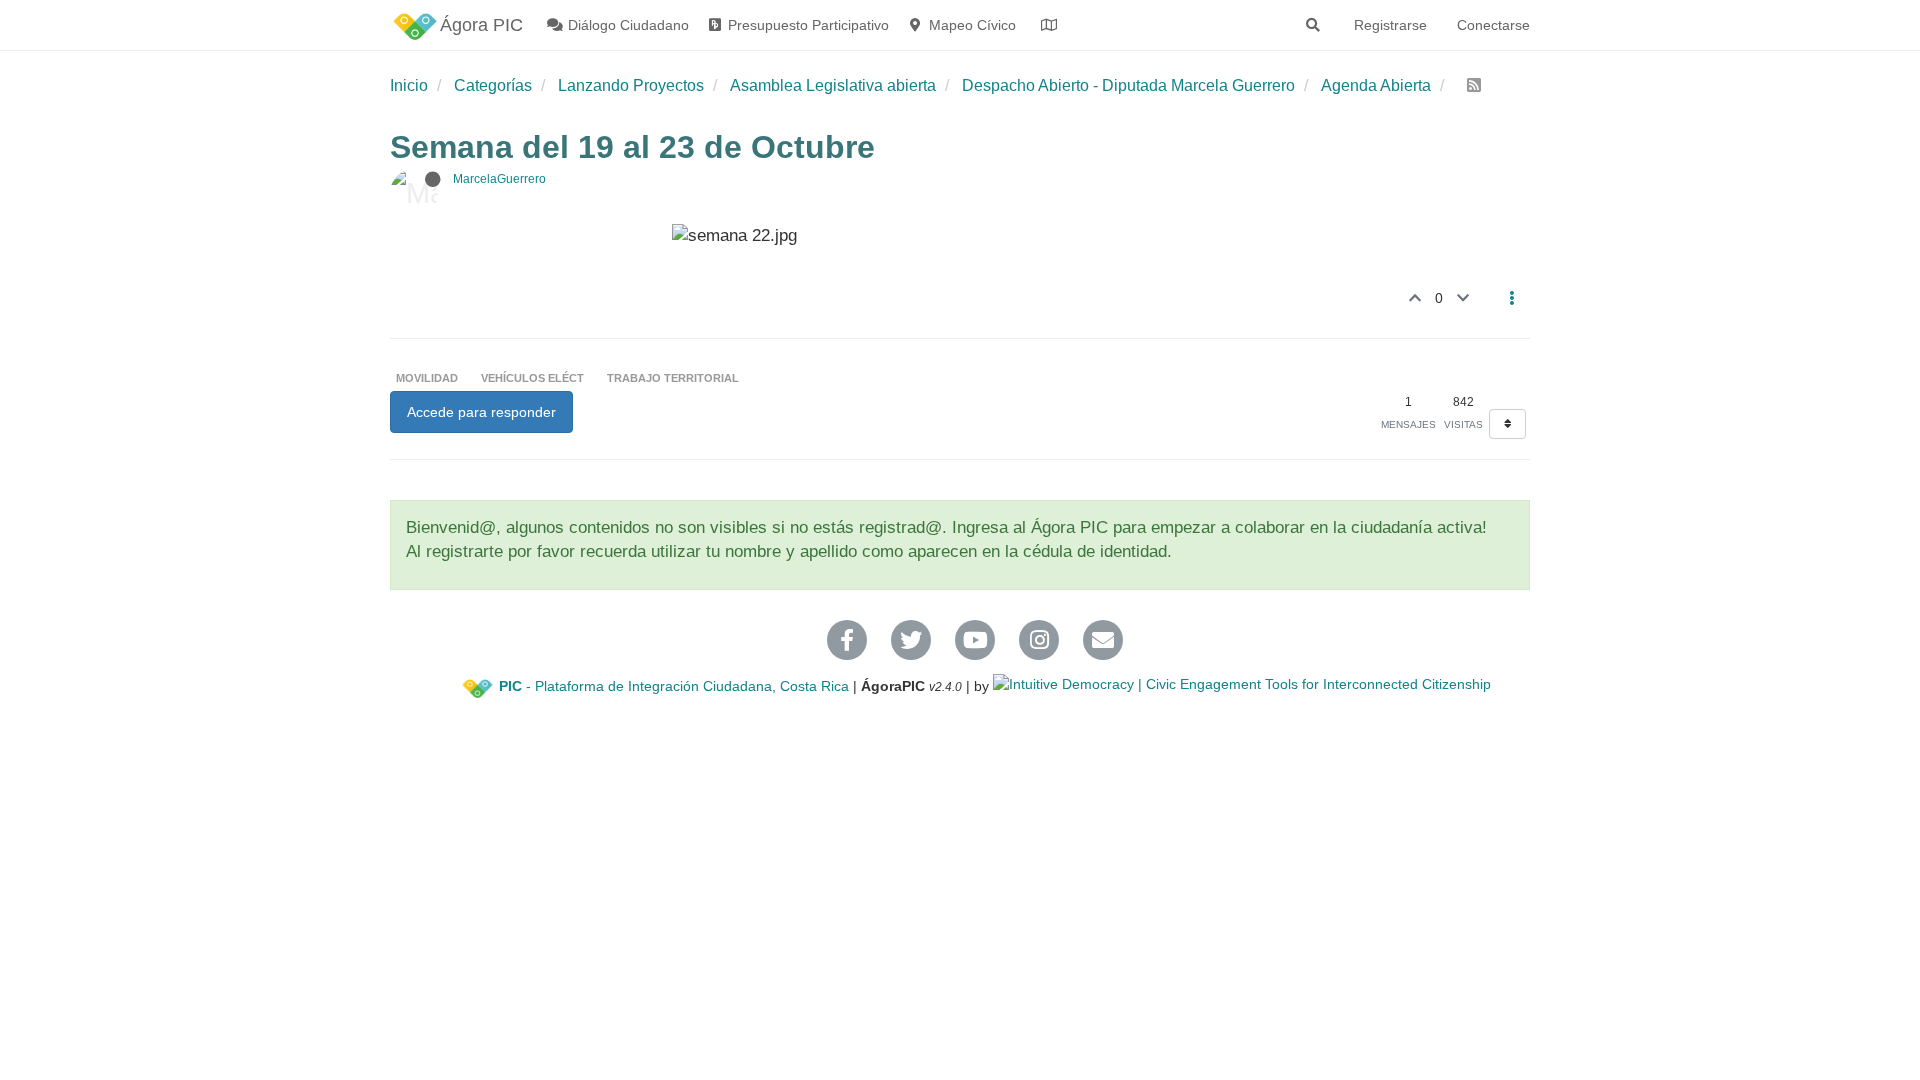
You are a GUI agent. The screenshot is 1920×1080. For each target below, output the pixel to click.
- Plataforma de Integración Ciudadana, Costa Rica (674, 686)
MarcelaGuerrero (499, 179)
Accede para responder (481, 412)
